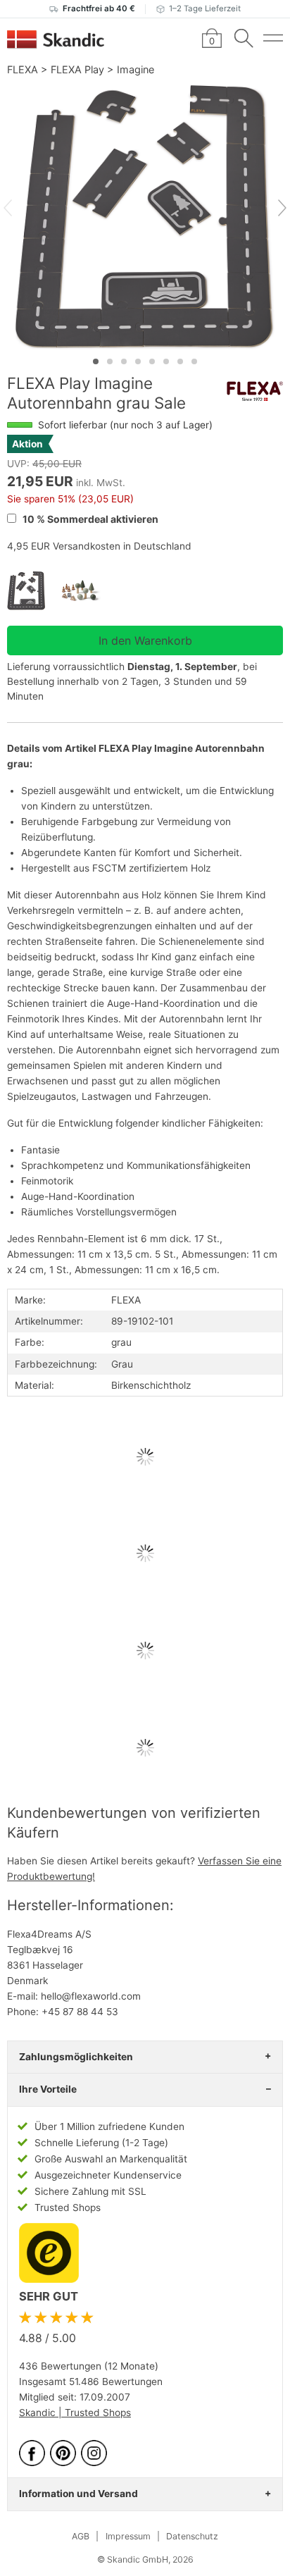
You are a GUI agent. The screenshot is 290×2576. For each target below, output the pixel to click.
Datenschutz (192, 2536)
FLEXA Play (77, 69)
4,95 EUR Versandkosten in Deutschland (99, 546)
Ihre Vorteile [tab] (48, 2089)
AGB (81, 2536)
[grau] (34, 591)
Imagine (135, 69)
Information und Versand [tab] (78, 2494)
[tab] (96, 361)
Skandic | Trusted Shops (75, 2413)
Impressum (128, 2536)
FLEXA (23, 69)
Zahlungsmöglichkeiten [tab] (76, 2057)
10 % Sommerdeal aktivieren (89, 519)
